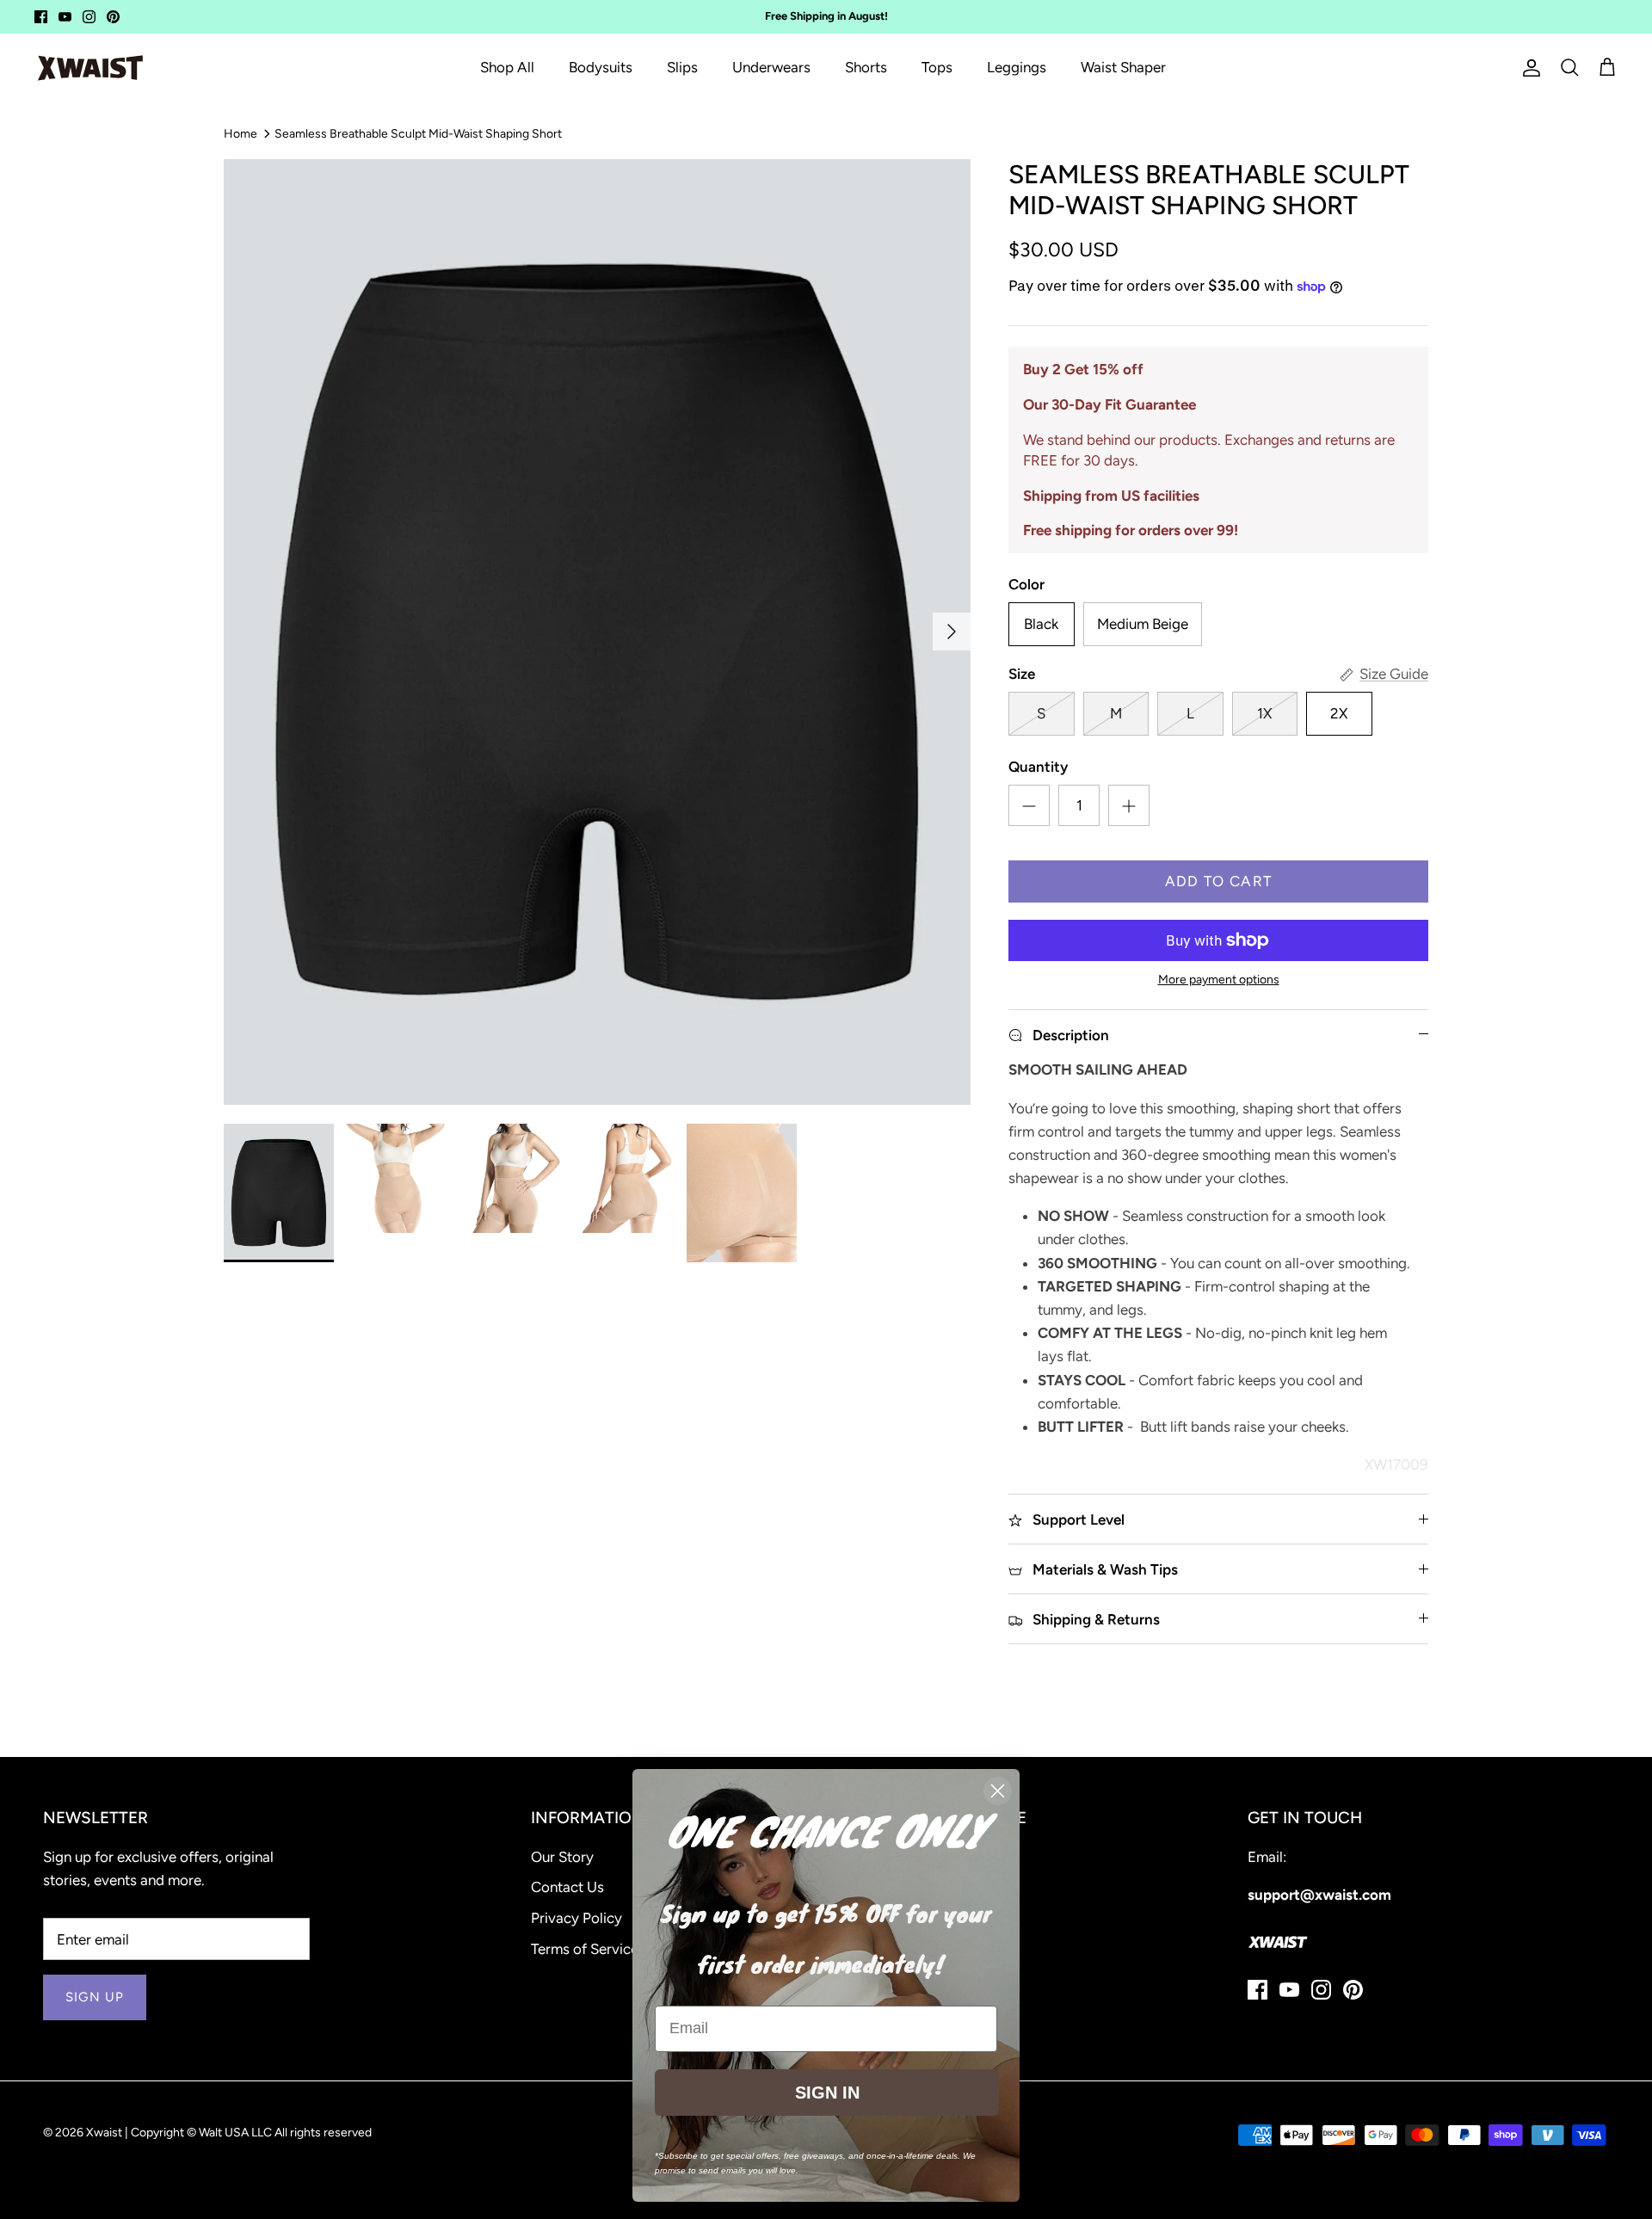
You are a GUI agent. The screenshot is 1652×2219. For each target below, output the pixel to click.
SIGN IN (827, 2093)
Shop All (507, 67)
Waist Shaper (1123, 67)
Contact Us (567, 1887)
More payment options (1219, 980)
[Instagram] (89, 17)
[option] (597, 632)
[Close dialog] (998, 1791)
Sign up (95, 1997)
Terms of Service (585, 1949)
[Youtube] (65, 17)
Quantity (1038, 767)
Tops (937, 67)
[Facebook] (41, 17)
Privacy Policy (576, 1918)
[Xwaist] (90, 68)
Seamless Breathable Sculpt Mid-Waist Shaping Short (418, 133)
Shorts (866, 67)
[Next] (952, 632)
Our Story (562, 1857)
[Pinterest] (113, 17)
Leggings (1017, 67)
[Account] (1528, 68)
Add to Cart (1219, 881)
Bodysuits (601, 67)
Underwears (771, 67)
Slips (682, 67)
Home (240, 133)
